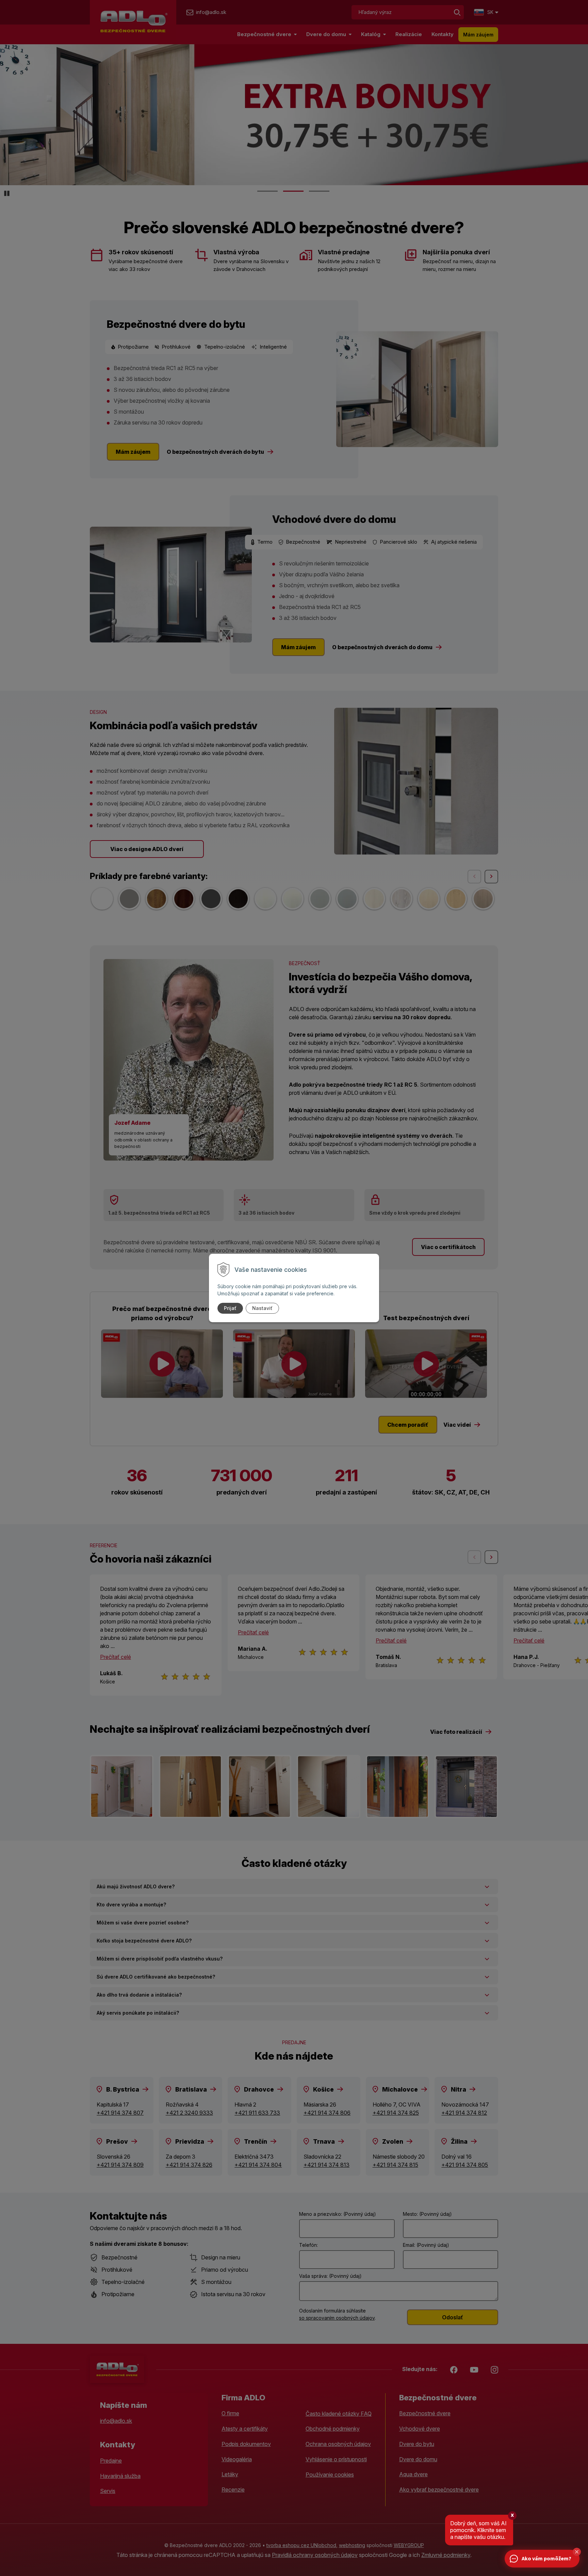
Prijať (230, 1308)
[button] (577, 2552)
